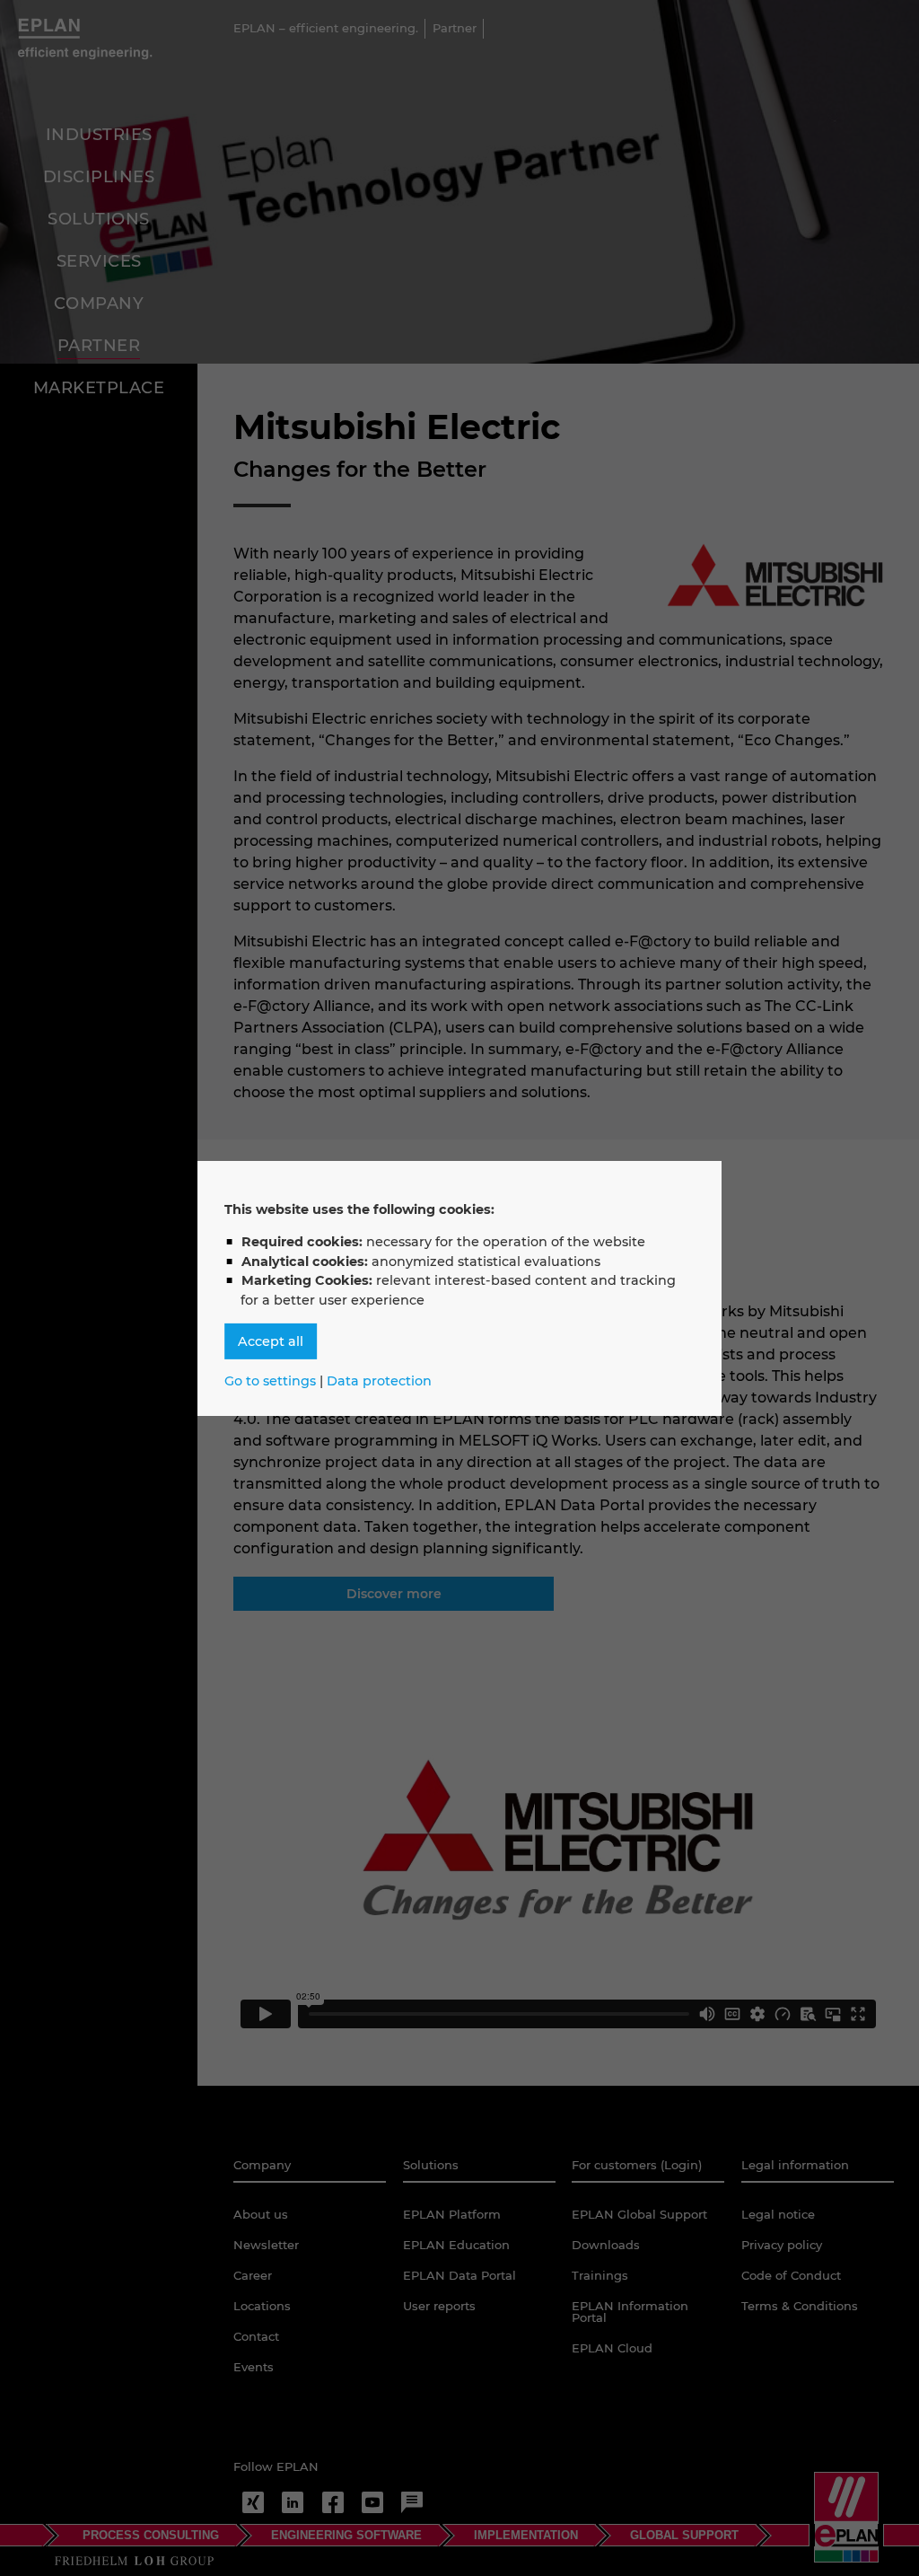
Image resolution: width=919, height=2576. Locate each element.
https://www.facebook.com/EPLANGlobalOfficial (333, 2502)
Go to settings (270, 1381)
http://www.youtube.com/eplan (372, 2502)
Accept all (271, 1341)
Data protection (379, 1381)
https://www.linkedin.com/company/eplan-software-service (293, 2502)
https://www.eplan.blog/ (412, 2502)
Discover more (394, 1594)
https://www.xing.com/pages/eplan (253, 2502)
